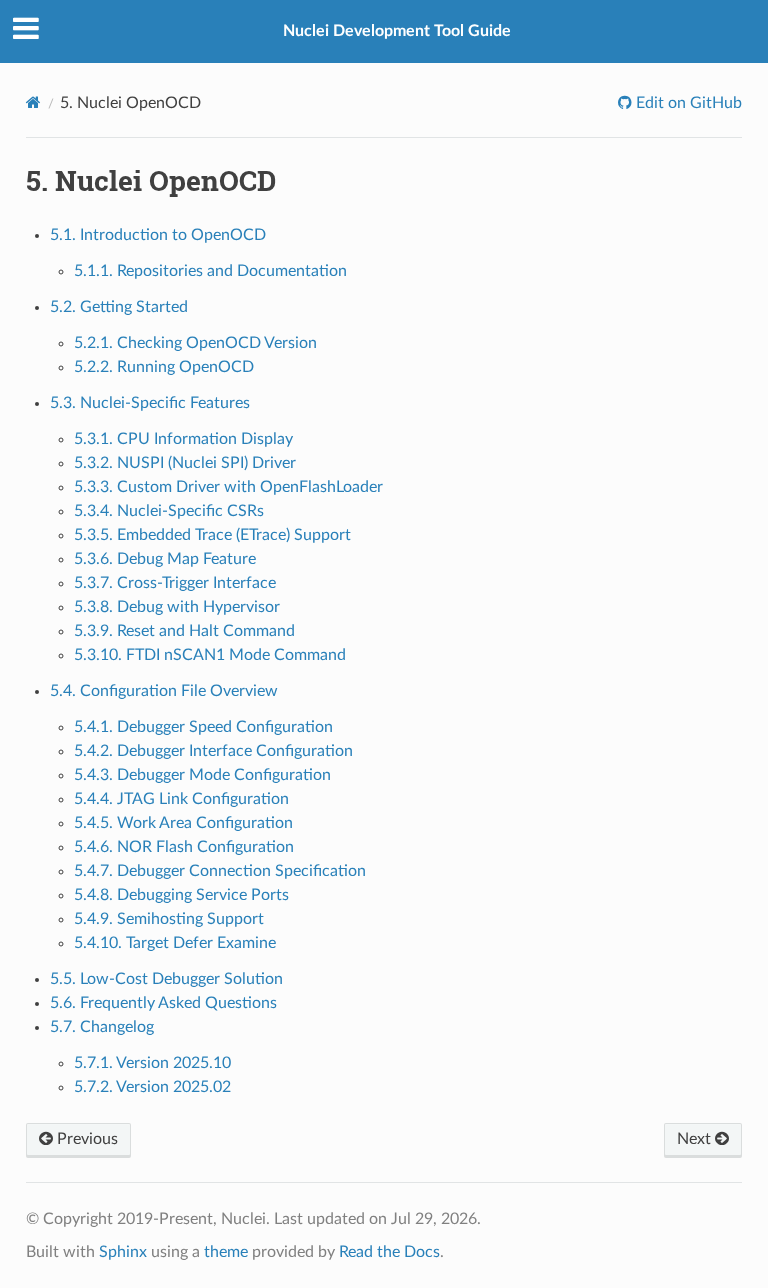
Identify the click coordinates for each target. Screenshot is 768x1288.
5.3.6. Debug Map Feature (165, 559)
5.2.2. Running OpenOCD (164, 367)
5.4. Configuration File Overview (164, 691)
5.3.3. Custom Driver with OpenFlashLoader (228, 487)
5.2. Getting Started (119, 307)
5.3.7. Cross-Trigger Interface (175, 583)
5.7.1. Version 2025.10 (152, 1063)
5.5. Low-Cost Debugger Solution (166, 979)
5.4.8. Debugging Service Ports (181, 895)
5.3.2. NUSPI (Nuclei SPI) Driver (185, 463)
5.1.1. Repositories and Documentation (210, 271)
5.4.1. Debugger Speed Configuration (203, 727)
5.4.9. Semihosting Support (169, 919)
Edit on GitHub (687, 103)
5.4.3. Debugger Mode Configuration (202, 775)
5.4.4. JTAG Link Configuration (181, 799)
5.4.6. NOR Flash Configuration (184, 847)
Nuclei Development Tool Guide (397, 31)
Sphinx (123, 1252)
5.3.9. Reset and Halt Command (184, 631)
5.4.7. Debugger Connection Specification (220, 871)
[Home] (33, 102)
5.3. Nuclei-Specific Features (150, 403)
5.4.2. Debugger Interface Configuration (213, 751)
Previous (85, 1139)
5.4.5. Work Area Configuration (183, 823)
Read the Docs (389, 1252)
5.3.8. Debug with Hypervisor (177, 607)
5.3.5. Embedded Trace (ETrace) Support (212, 535)
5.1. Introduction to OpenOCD (158, 235)
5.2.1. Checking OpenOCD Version (195, 343)
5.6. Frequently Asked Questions (163, 1003)
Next (696, 1139)
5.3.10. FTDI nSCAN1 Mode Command (210, 655)
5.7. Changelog (102, 1027)
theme (226, 1252)
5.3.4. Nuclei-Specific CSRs (169, 511)
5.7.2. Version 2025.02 (152, 1087)
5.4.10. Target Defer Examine (175, 943)
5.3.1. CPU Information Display (183, 439)
